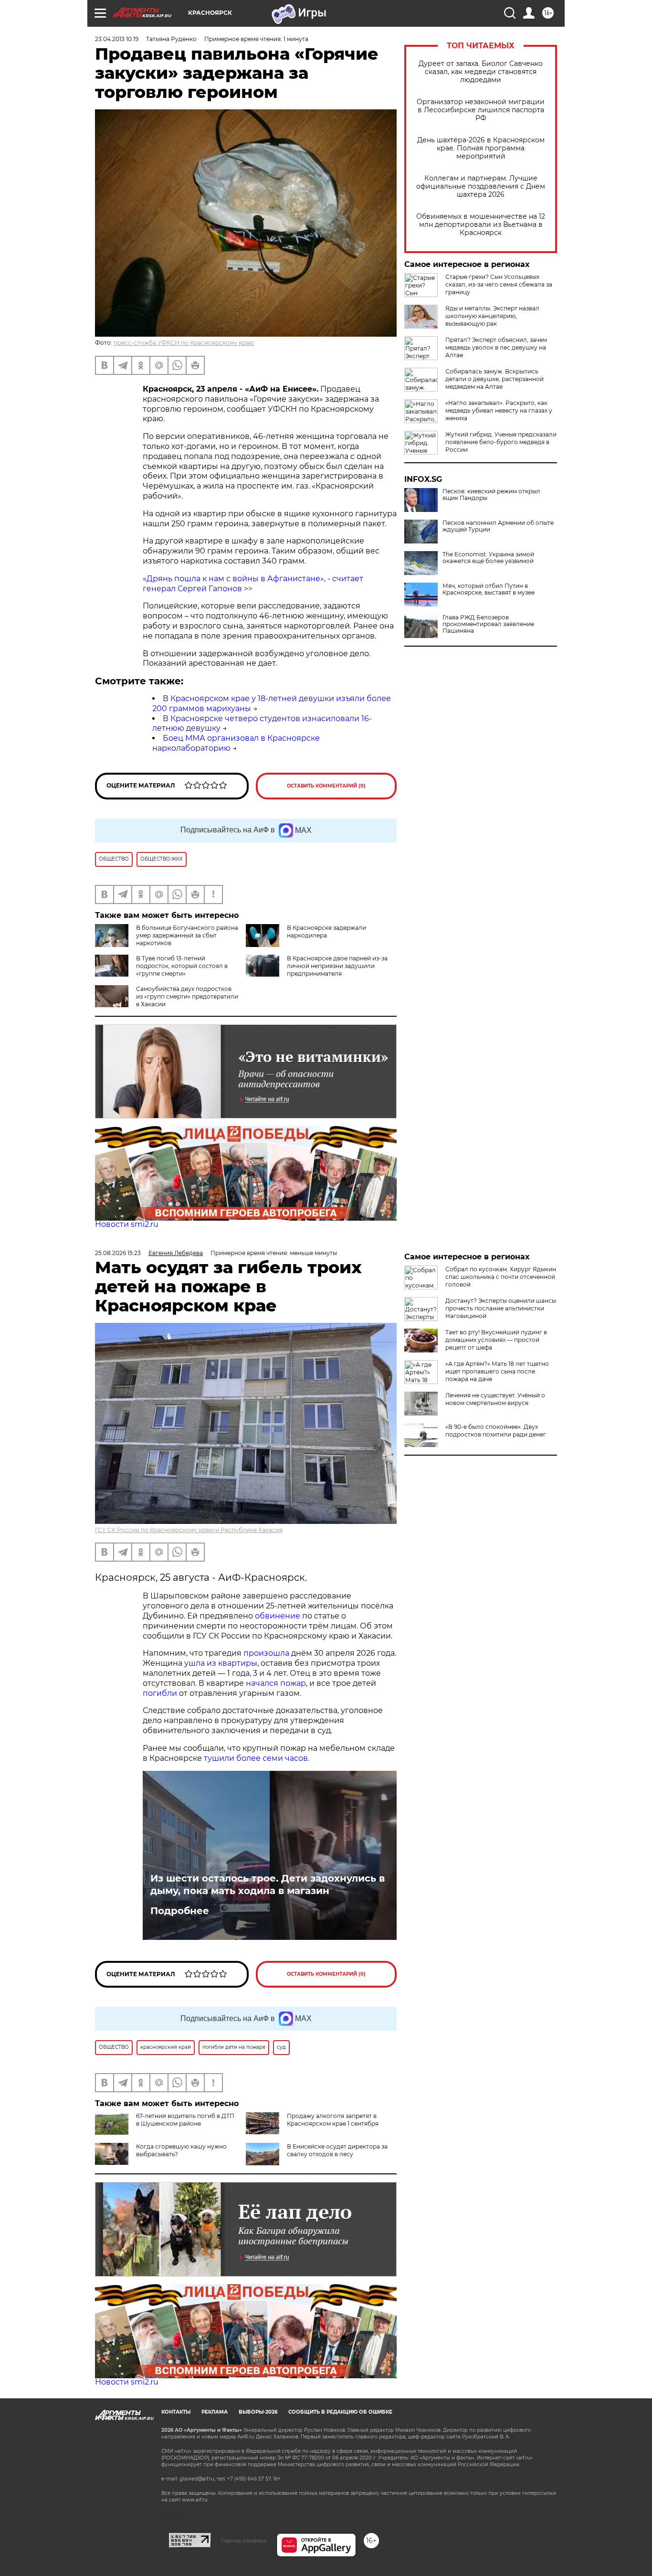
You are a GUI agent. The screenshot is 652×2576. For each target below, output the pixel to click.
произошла (266, 1653)
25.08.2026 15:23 (118, 1253)
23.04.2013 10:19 (117, 39)
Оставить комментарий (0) (326, 786)
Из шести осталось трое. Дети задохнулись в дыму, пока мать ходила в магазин (268, 1884)
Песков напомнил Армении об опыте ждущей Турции (498, 526)
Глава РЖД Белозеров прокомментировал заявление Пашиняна (488, 624)
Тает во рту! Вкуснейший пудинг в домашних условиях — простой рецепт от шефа (496, 1340)
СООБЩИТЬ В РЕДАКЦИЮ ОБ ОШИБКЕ (340, 2412)
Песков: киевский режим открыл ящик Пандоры (491, 495)
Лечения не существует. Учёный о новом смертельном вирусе (495, 1399)
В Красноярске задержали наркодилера (326, 931)
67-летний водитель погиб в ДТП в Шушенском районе (185, 2120)
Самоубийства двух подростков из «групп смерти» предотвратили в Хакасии (187, 996)
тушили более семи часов (256, 1758)
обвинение (278, 1616)
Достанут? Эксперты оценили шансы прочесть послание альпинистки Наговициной (501, 1308)
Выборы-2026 (258, 2412)
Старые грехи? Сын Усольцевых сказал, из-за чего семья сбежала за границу (499, 284)
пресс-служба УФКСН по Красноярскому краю (184, 343)
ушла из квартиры (221, 1663)
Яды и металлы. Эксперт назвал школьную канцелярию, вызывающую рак (492, 316)
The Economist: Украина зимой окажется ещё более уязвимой (488, 558)
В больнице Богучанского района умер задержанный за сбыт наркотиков (187, 935)
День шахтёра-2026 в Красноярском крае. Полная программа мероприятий (481, 148)
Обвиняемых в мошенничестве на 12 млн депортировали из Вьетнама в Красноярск (481, 225)
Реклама (215, 2412)
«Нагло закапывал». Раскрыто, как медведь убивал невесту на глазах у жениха (499, 410)
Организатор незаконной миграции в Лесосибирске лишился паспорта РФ (481, 110)
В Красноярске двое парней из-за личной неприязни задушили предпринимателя (337, 966)
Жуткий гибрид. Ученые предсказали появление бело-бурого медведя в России (501, 442)
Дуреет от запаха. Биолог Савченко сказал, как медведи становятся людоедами (481, 72)
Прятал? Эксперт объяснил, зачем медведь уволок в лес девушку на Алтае (496, 347)
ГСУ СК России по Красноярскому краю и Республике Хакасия (189, 1530)
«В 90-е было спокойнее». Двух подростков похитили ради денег (496, 1431)
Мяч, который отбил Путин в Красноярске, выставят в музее (489, 589)
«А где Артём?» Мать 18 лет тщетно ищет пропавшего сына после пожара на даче (497, 1371)
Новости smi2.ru (127, 1224)
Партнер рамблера (244, 2541)
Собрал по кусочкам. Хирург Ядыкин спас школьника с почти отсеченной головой (501, 1277)
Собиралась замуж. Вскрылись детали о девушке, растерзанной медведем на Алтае (494, 379)
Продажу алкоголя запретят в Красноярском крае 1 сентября (333, 2120)
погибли (160, 1693)
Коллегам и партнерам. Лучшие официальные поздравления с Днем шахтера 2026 (481, 186)
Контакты (176, 2412)
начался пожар (276, 1683)
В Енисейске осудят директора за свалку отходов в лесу (337, 2150)
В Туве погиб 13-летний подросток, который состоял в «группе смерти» (182, 966)
